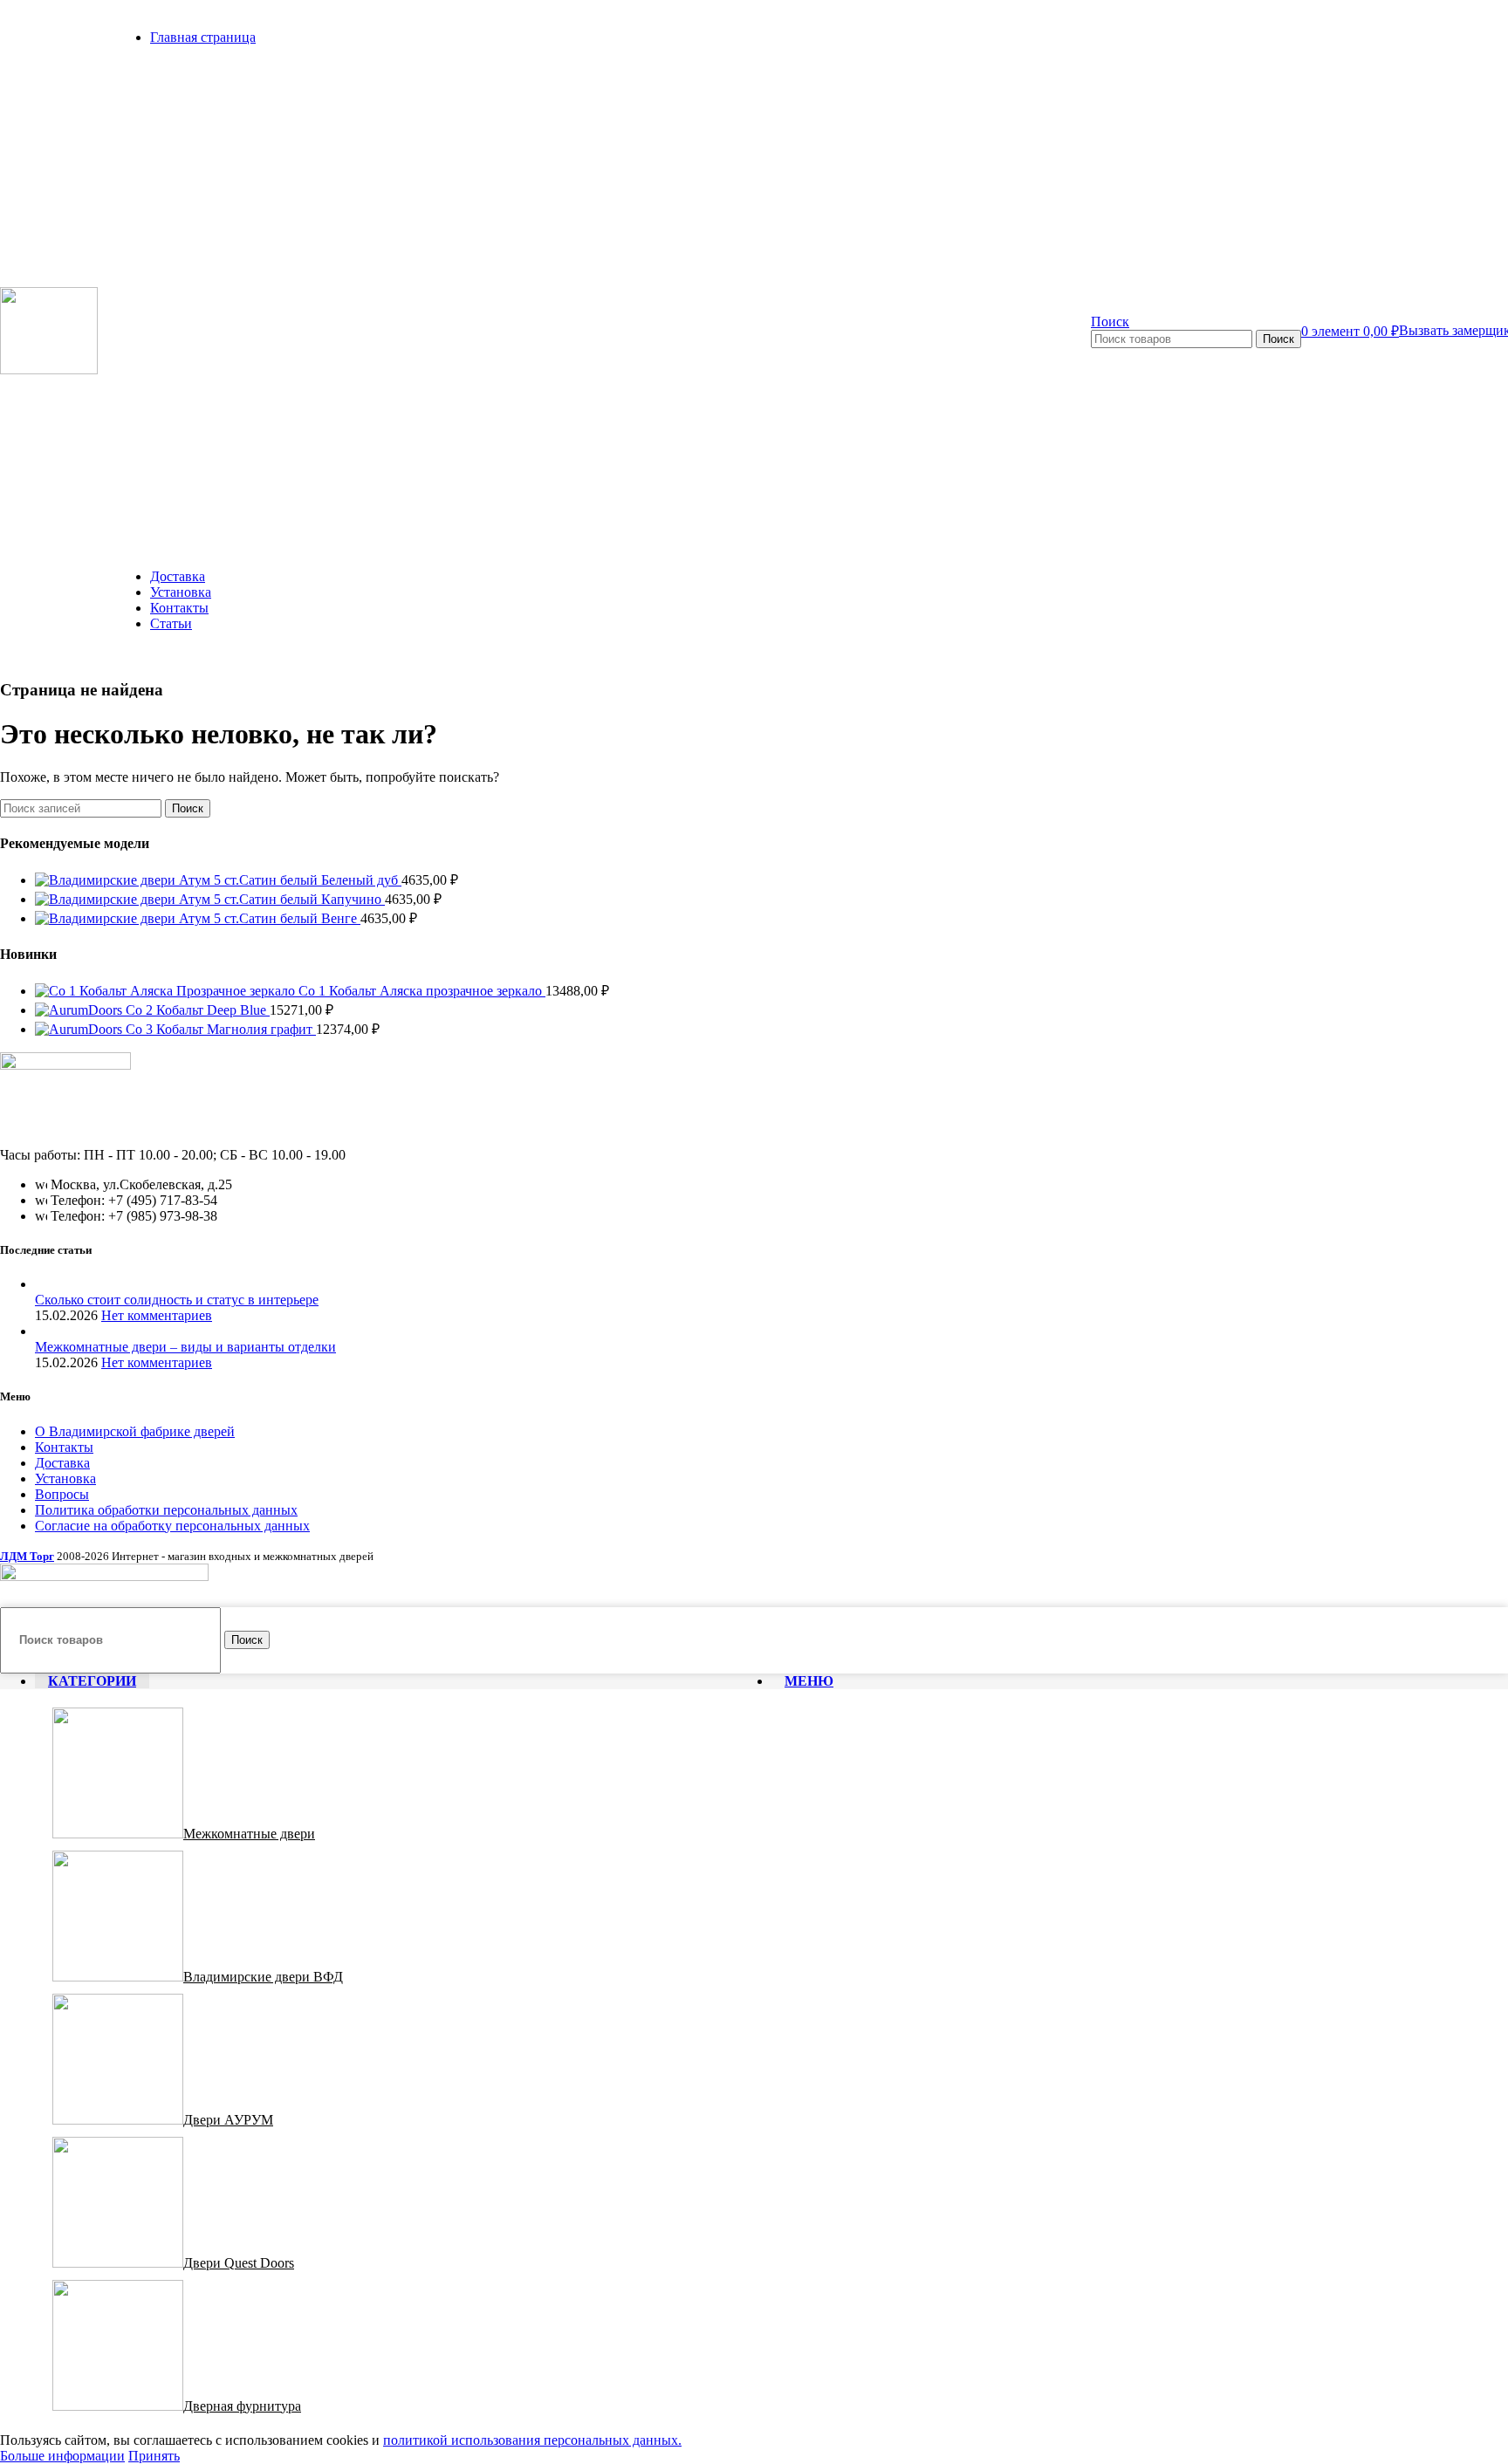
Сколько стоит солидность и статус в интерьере (177, 1300)
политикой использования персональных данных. (532, 2440)
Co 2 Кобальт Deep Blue (198, 1010)
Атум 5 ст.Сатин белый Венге (270, 918)
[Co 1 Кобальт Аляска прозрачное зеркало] (167, 991)
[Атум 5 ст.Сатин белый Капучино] (107, 899)
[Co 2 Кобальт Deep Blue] (80, 1010)
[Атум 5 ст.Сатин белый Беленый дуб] (107, 880)
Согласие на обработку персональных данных (172, 1526)
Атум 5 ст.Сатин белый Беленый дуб (290, 880)
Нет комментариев (157, 1315)
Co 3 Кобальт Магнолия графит (221, 1029)
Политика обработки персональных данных (166, 1510)
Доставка (62, 1463)
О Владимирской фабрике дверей (135, 1431)
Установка (65, 1478)
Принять (154, 2456)
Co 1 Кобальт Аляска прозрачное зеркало (422, 991)
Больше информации (62, 2456)
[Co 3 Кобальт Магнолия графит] (80, 1029)
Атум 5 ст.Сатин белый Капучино (282, 899)
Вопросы (62, 1494)
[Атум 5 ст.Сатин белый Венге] (107, 918)
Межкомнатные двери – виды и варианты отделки (185, 1347)
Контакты (64, 1447)
